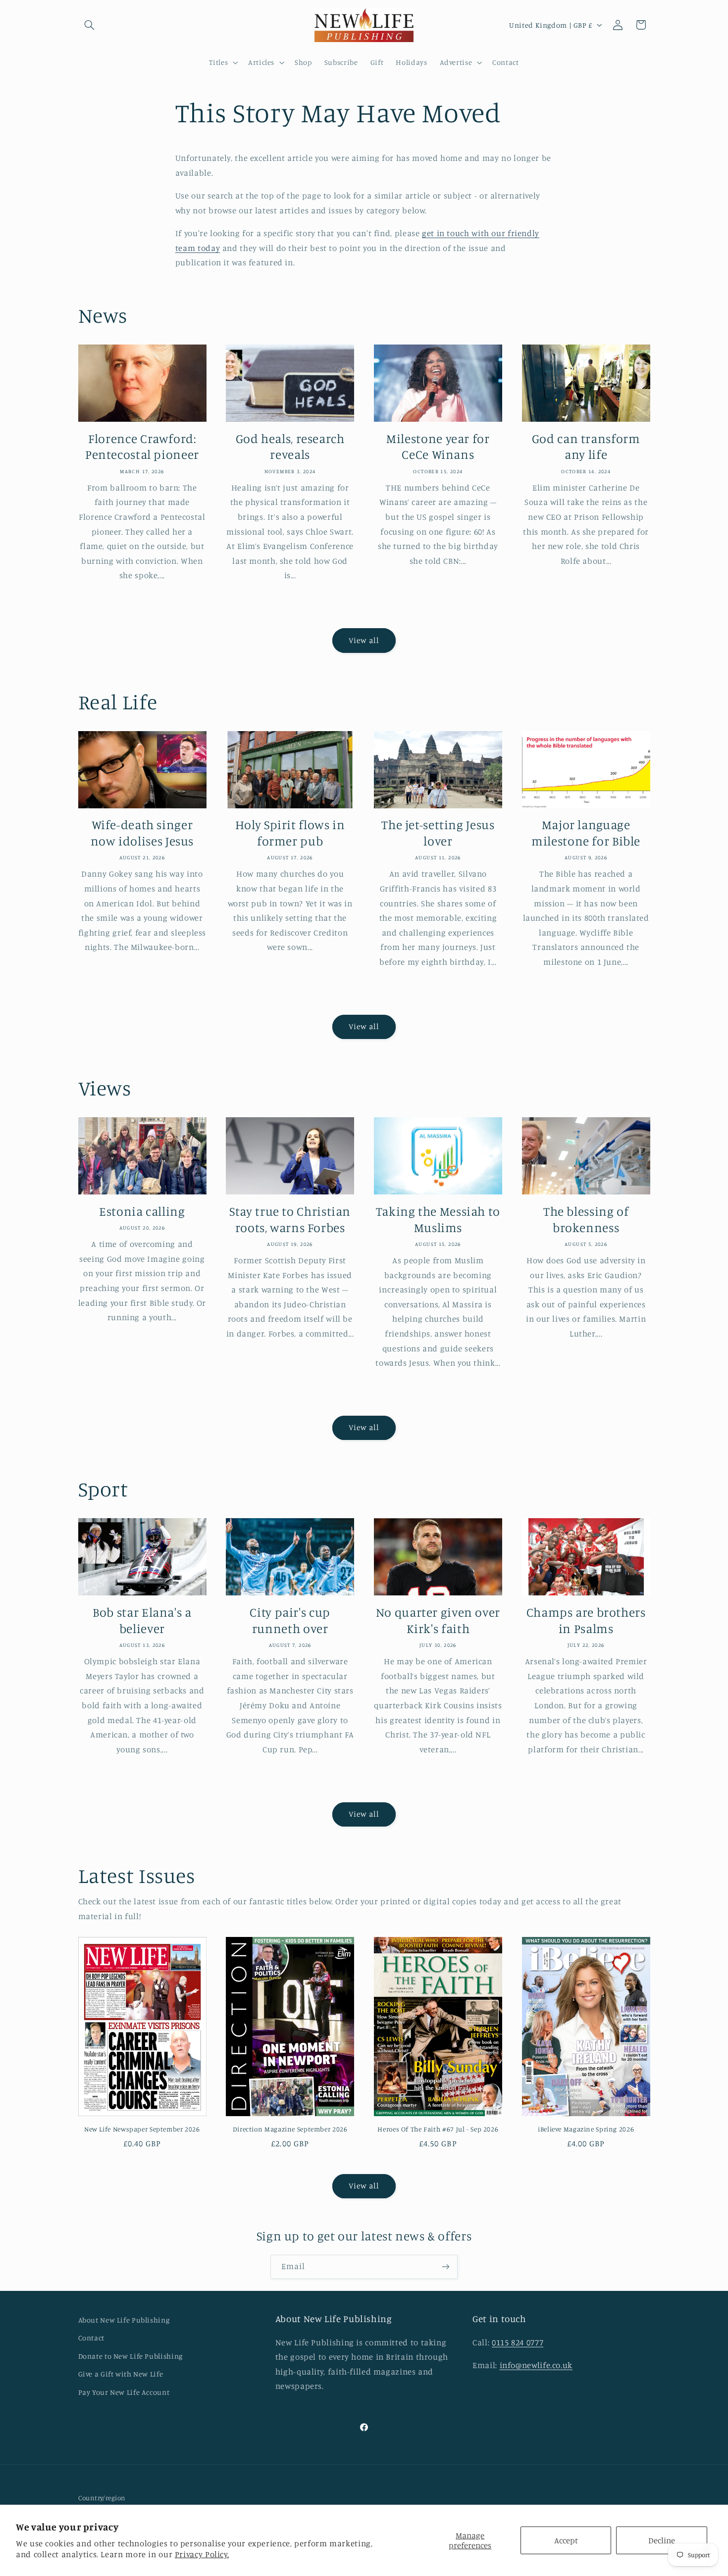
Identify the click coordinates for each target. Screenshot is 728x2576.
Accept (566, 2540)
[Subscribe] (446, 2267)
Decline (662, 2540)
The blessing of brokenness (586, 1219)
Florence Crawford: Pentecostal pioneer (142, 446)
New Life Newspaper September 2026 (142, 2129)
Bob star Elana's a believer (142, 1620)
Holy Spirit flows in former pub (290, 833)
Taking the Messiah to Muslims (438, 1219)
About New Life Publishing (124, 2320)
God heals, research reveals (290, 446)
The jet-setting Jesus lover (438, 833)
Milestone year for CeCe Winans (438, 446)
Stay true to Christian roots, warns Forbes (290, 1219)
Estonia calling (142, 1211)
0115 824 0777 (518, 2342)
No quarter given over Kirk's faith (438, 1620)
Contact (91, 2338)
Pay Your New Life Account (124, 2392)
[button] (90, 25)
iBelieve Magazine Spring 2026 (586, 2129)
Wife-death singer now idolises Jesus (142, 833)
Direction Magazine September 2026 (290, 2129)
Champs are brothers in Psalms (586, 1620)
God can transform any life (586, 446)
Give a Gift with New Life (121, 2374)
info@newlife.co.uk (536, 2365)
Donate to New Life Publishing (130, 2356)
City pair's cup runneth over (290, 1620)
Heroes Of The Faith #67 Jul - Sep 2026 (438, 2129)
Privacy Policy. (202, 2554)
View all (364, 640)
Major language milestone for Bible (586, 833)
